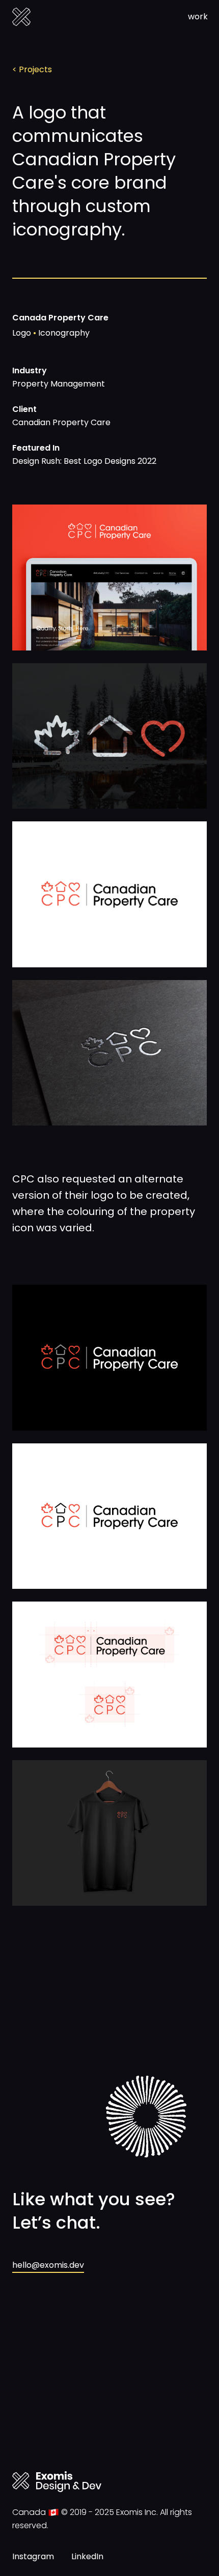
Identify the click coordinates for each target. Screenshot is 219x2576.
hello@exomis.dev (48, 2265)
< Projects (32, 69)
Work (198, 17)
